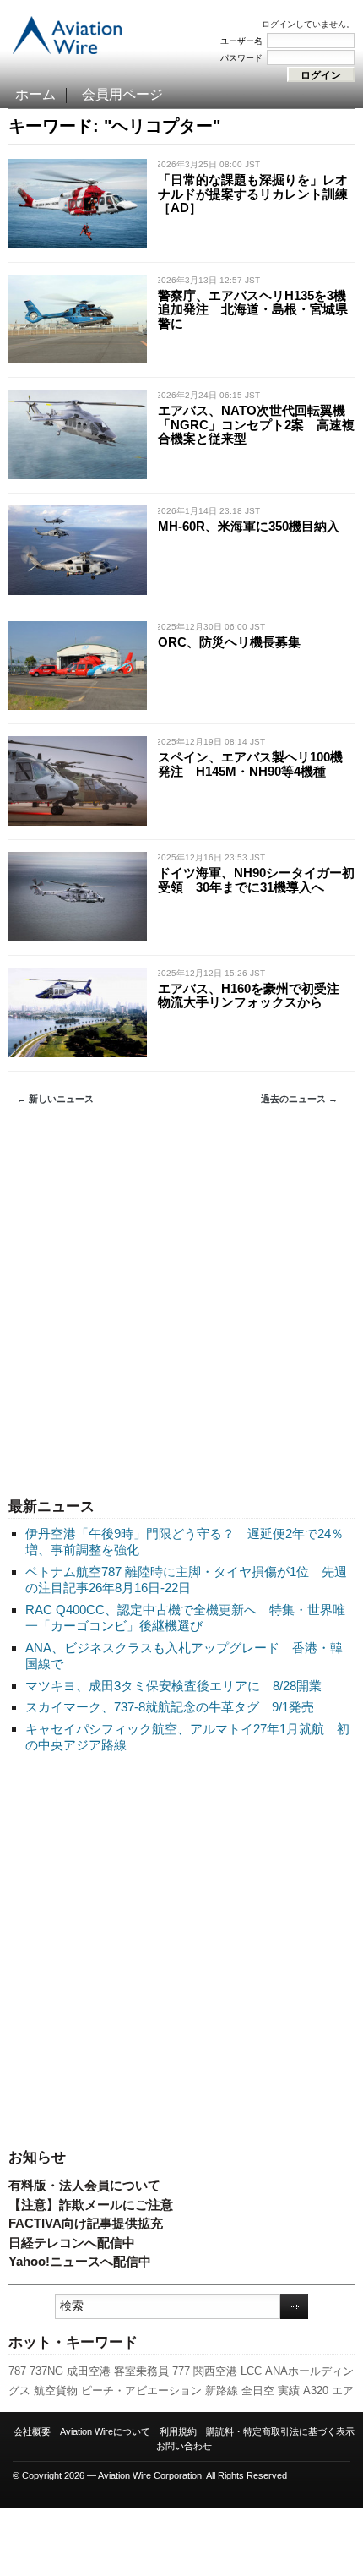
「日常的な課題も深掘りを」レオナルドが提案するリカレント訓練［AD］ (253, 194)
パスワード (241, 58)
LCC (251, 2371)
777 (181, 2371)
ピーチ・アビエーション (141, 2390)
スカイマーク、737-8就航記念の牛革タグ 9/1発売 (170, 1707)
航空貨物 (56, 2390)
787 (17, 2371)
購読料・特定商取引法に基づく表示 (280, 2431)
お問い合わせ (184, 2446)
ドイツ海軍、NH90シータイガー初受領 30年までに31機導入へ (256, 880)
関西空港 (215, 2371)
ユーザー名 (241, 41)
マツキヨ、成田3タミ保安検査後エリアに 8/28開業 (173, 1686)
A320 (316, 2390)
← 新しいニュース (55, 1099)
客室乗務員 (141, 2371)
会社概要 (32, 2431)
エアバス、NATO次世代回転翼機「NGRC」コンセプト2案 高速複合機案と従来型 (256, 424)
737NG (46, 2371)
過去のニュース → (299, 1099)
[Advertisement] (181, 1302)
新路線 (222, 2390)
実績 (289, 2390)
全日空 (258, 2390)
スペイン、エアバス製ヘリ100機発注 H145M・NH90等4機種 (250, 764)
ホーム (35, 94)
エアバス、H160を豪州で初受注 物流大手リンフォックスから (255, 996)
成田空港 (89, 2371)
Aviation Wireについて (105, 2431)
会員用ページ (122, 94)
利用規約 (178, 2431)
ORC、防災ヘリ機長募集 (229, 642)
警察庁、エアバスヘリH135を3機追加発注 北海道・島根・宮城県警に (253, 309)
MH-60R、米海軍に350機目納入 (249, 526)
